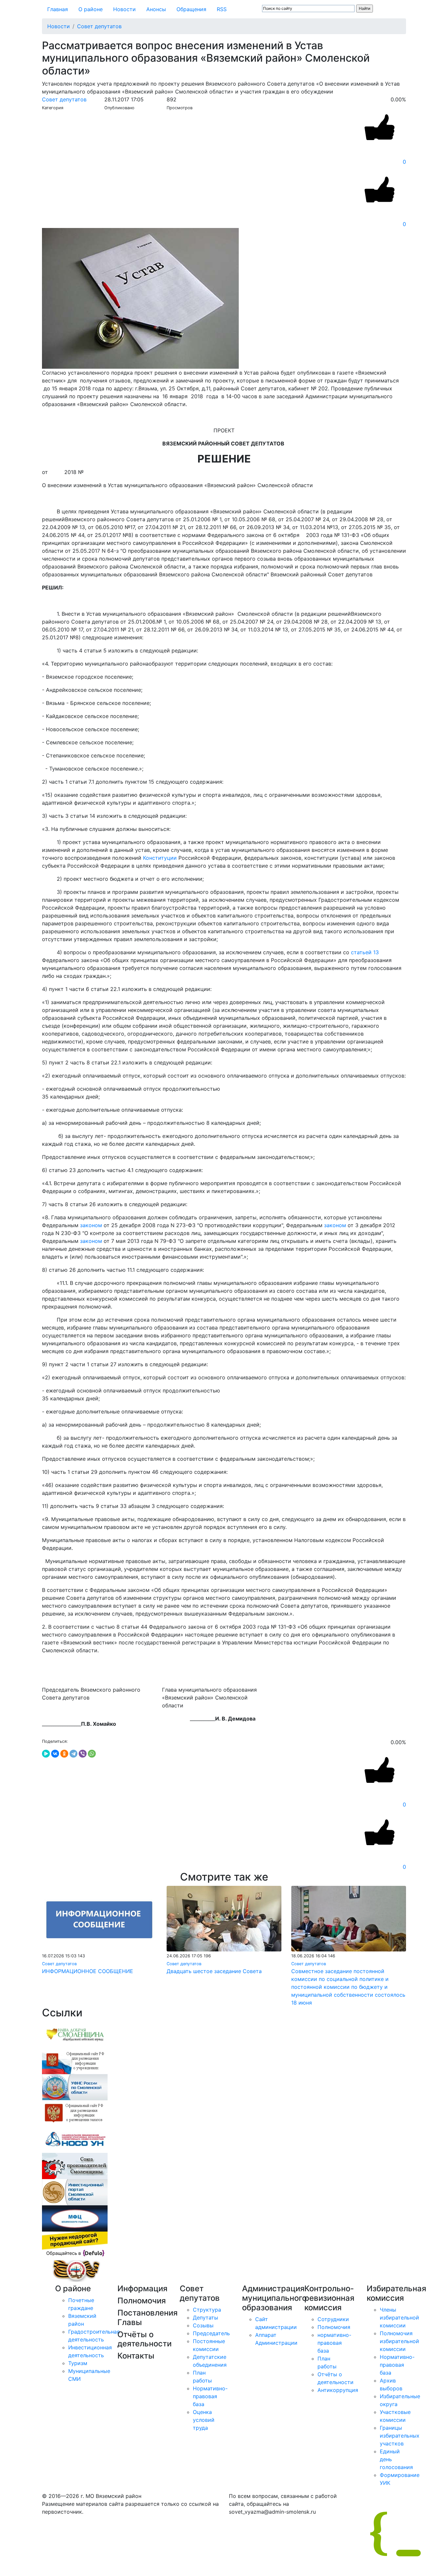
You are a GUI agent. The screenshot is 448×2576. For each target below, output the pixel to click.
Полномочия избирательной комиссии (399, 2341)
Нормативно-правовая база (210, 2396)
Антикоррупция (338, 2390)
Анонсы (156, 9)
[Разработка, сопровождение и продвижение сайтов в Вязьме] (75, 2244)
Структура (207, 2310)
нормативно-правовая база (334, 2343)
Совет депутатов (99, 26)
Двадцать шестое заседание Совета (214, 1971)
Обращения (191, 9)
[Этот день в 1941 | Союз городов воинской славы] (75, 2271)
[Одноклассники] (64, 1754)
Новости (124, 9)
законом (91, 1225)
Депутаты (205, 2318)
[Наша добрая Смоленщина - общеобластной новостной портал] (75, 2034)
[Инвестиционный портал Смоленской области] (75, 2192)
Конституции (160, 858)
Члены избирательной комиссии (399, 2318)
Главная (58, 9)
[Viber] (83, 1754)
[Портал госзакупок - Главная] (75, 2113)
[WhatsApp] (92, 1754)
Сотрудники (333, 2319)
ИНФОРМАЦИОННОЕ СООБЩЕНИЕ (88, 1971)
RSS (222, 9)
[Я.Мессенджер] (46, 1754)
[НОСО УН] (75, 2139)
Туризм (78, 2363)
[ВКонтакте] (55, 1754)
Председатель (211, 2333)
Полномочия (334, 2327)
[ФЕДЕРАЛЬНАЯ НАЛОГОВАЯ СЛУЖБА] (75, 2087)
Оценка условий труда (204, 2420)
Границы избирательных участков (400, 2436)
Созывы (203, 2325)
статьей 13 (365, 952)
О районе (91, 9)
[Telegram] (73, 1754)
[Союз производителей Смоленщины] (75, 2166)
